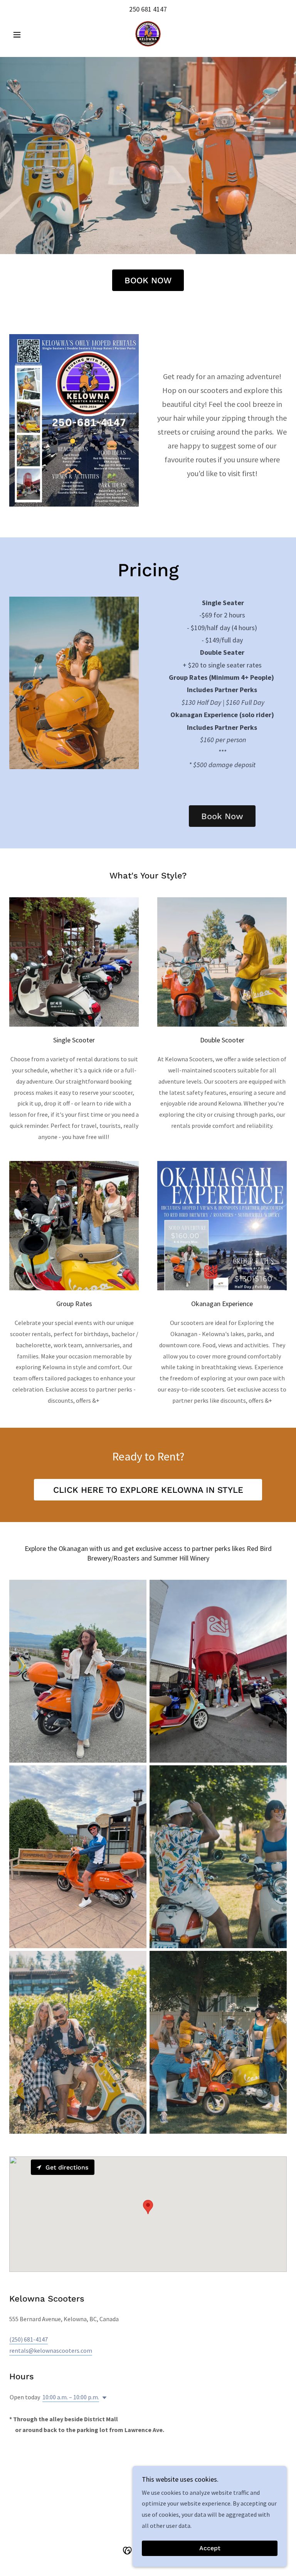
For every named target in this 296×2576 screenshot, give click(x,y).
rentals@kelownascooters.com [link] (51, 2350)
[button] (30, 35)
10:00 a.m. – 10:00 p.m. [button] (71, 2397)
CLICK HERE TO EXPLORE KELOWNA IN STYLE (148, 1490)
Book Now (222, 816)
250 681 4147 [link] (148, 9)
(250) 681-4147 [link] (29, 2339)
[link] (148, 34)
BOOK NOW (148, 280)
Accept (210, 2548)
